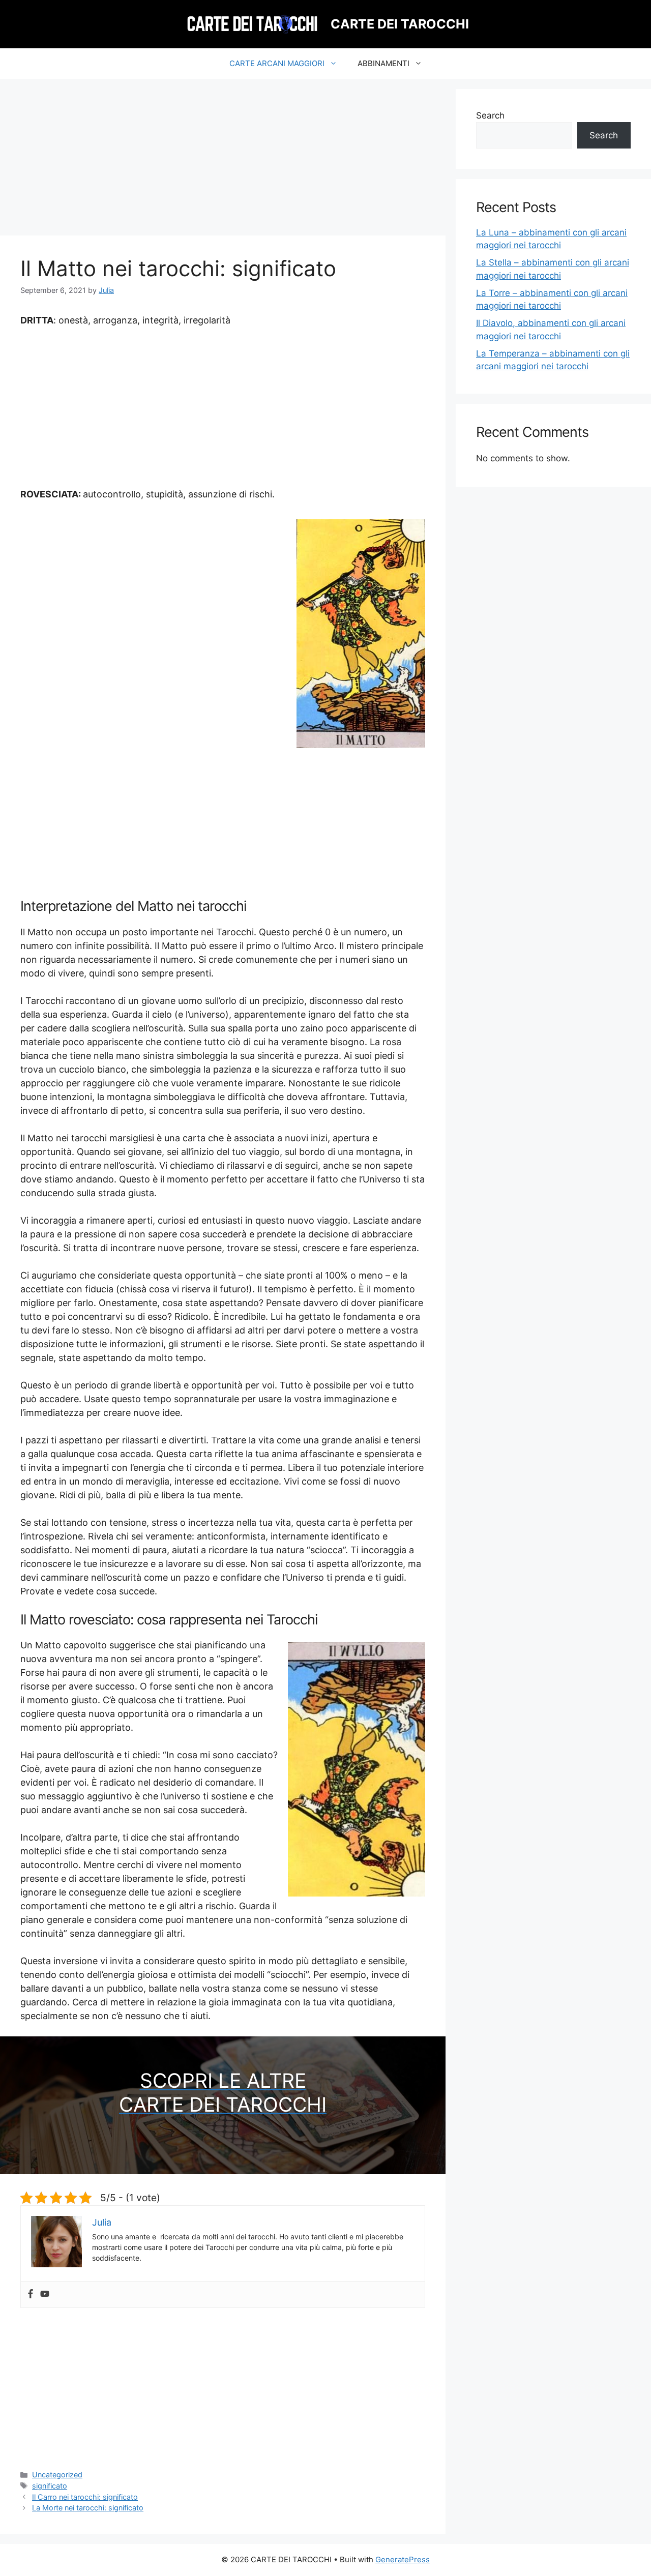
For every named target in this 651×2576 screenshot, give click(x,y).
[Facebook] (31, 2294)
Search (490, 115)
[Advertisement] (223, 160)
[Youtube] (45, 2294)
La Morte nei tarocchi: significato (88, 2508)
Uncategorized (57, 2475)
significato (50, 2486)
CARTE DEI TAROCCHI (400, 24)
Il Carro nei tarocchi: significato (85, 2497)
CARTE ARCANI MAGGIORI (277, 63)
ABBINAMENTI (383, 63)
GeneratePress (403, 2559)
